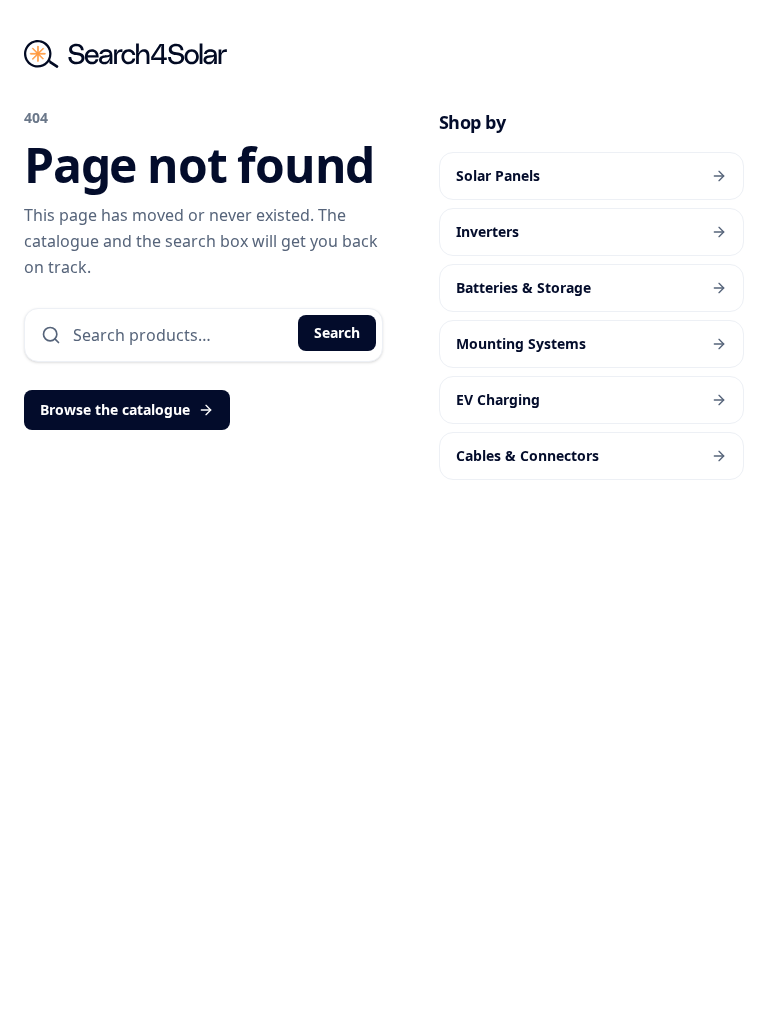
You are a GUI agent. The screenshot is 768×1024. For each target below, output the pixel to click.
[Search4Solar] (125, 54)
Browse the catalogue (115, 409)
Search (337, 332)
